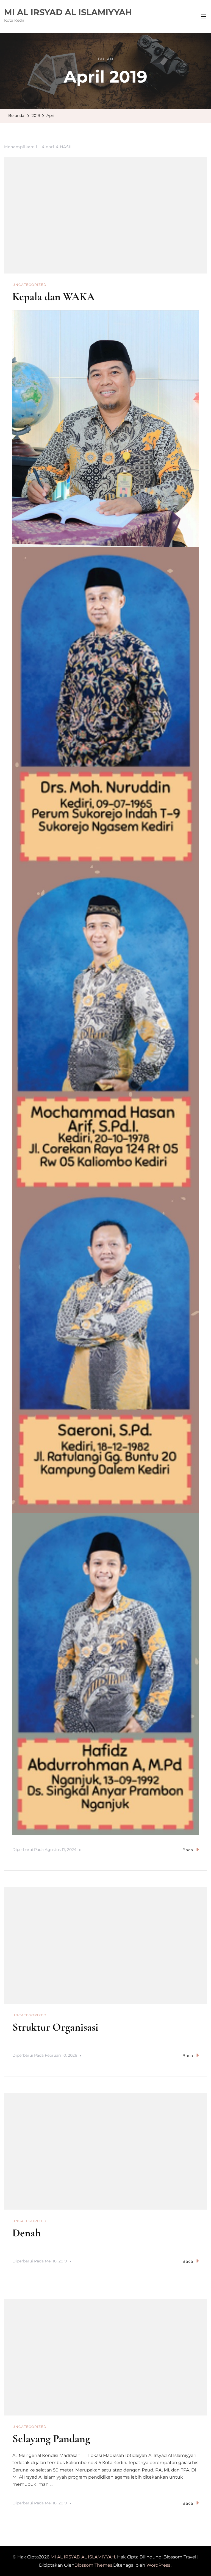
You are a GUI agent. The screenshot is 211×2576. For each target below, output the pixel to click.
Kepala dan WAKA (54, 297)
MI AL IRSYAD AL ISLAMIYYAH (68, 12)
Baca (188, 1850)
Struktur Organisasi (55, 2027)
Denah (27, 2233)
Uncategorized (29, 285)
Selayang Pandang (51, 2439)
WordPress (158, 2565)
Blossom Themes (93, 2565)
